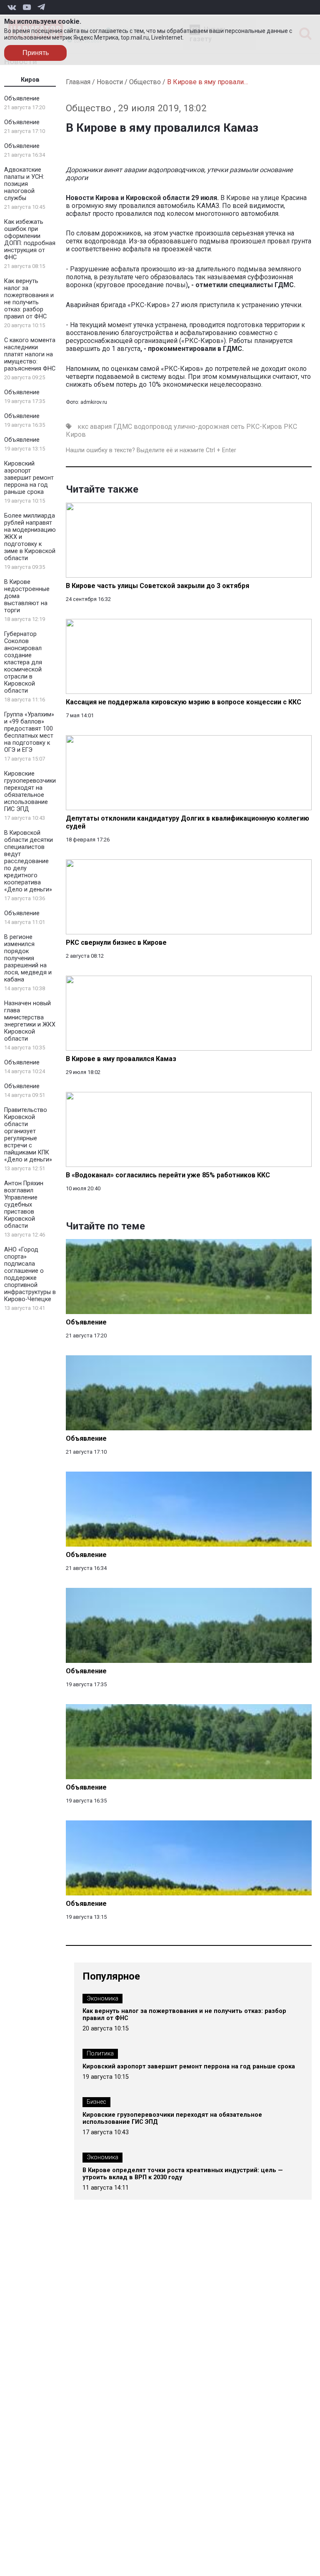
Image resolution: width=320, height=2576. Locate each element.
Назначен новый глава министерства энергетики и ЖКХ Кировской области (30, 1021)
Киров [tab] (30, 80)
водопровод (153, 427)
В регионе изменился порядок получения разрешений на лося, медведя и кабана (28, 958)
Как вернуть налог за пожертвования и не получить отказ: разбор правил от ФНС (29, 299)
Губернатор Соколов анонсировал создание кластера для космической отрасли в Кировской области (23, 662)
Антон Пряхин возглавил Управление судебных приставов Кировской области (24, 1205)
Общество (145, 82)
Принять (36, 53)
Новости (110, 82)
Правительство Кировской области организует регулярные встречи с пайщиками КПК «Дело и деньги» (28, 1135)
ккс (83, 427)
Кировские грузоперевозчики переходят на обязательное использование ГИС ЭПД (30, 791)
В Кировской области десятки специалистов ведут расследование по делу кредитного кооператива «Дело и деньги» (29, 861)
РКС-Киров (264, 427)
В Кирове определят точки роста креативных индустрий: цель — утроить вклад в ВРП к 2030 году (183, 2174)
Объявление (22, 99)
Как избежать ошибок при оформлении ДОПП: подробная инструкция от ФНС (30, 240)
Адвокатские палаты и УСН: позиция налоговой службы (24, 184)
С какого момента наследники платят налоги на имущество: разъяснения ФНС (30, 354)
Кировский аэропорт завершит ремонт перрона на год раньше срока (29, 478)
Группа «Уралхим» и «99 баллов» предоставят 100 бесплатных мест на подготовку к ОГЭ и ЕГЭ (29, 732)
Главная (78, 82)
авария (101, 427)
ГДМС (123, 427)
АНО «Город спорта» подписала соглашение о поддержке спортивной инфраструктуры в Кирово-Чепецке (30, 1274)
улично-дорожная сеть (209, 427)
